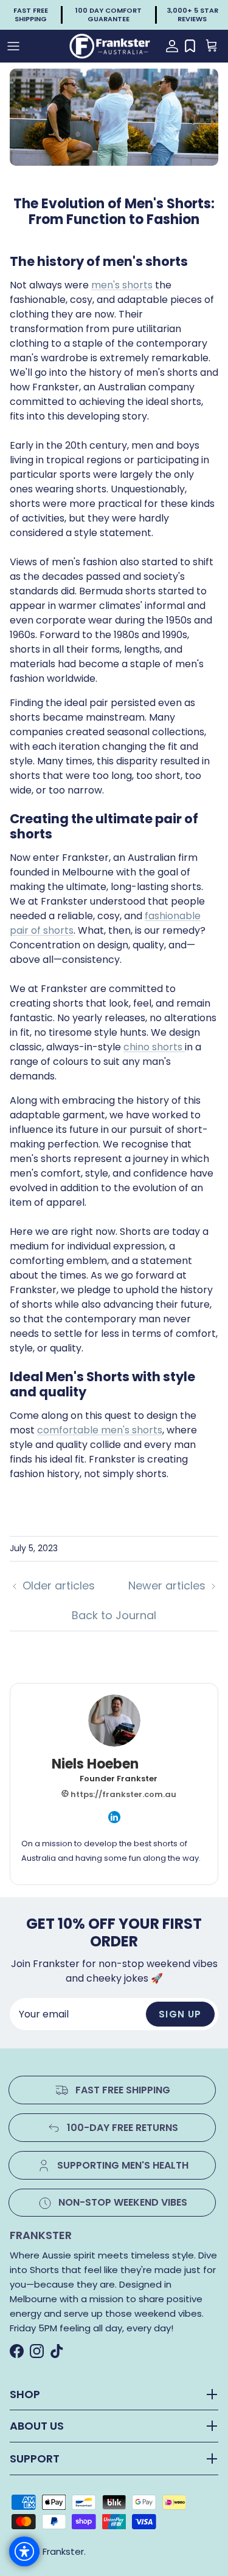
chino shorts (154, 1047)
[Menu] (13, 46)
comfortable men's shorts (100, 1430)
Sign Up (180, 2014)
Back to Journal (114, 1615)
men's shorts (122, 285)
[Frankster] (110, 46)
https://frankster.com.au (123, 1794)
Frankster (63, 2551)
